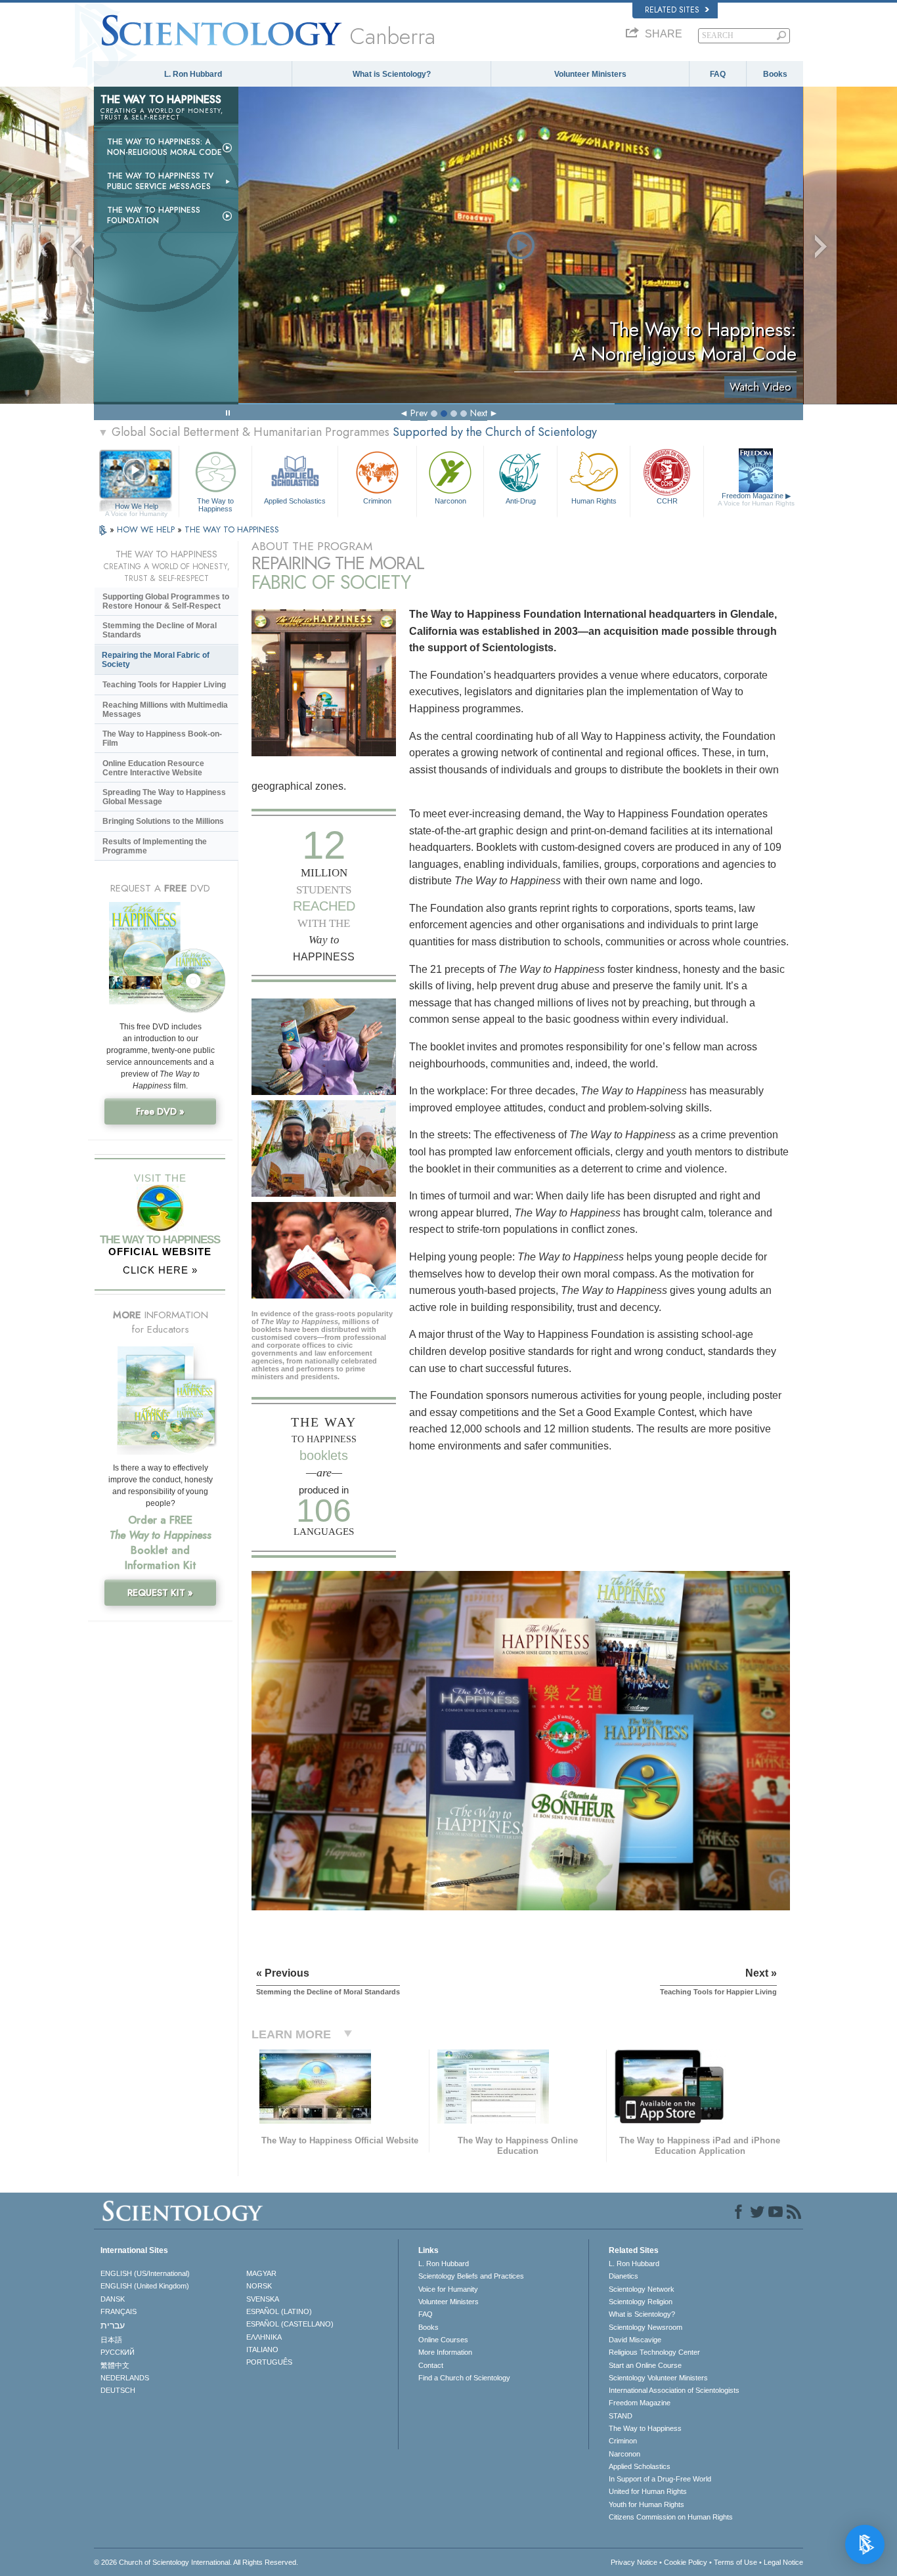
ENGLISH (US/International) (145, 2273)
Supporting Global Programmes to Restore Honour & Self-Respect (166, 601)
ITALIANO (262, 2350)
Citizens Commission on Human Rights (671, 2517)
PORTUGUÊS (269, 2362)
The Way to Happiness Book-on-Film (162, 739)
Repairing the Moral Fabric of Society (156, 660)
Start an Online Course (645, 2365)
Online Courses (443, 2340)
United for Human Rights (648, 2491)
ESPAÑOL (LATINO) (279, 2311)
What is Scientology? (392, 74)
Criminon (377, 501)
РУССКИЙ (118, 2352)
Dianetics (624, 2276)
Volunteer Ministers (590, 74)
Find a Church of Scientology (464, 2378)
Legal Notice (783, 2562)
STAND (621, 2416)
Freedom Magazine (756, 499)
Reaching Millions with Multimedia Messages (165, 710)
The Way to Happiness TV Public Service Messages (160, 181)
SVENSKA (263, 2299)
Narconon (450, 501)
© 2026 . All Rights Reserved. (196, 2562)
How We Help (136, 507)
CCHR (667, 501)
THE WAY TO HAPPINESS (232, 529)
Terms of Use (735, 2562)
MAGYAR (261, 2273)
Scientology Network (642, 2289)
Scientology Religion (641, 2302)
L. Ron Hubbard (193, 74)
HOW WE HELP (147, 529)
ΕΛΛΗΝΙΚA (264, 2337)
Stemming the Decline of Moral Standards (160, 630)
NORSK (259, 2286)
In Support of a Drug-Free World (660, 2479)
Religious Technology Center (654, 2352)
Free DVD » (160, 1111)
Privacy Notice (634, 2562)
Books (775, 74)
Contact (431, 2365)
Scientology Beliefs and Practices (471, 2276)
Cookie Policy (686, 2562)
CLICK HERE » (160, 1270)
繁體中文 (115, 2365)
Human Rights (594, 501)
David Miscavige (635, 2340)
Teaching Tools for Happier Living (164, 685)
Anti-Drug (521, 501)
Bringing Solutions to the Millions (163, 821)
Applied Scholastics (295, 501)
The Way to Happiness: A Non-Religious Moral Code (164, 147)
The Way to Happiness (215, 504)
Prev (419, 413)
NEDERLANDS (125, 2378)
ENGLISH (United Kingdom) (145, 2286)
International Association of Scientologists (674, 2390)
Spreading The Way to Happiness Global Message (164, 797)
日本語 (111, 2340)
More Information (445, 2352)
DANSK (113, 2299)
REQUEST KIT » (160, 1593)
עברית (113, 2325)
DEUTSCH (118, 2390)
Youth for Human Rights (646, 2504)
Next (479, 413)
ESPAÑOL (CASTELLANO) (290, 2324)
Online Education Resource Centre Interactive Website (153, 768)
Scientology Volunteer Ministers (658, 2378)
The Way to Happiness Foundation (154, 215)
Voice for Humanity (448, 2289)
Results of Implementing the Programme (155, 846)
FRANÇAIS (119, 2311)
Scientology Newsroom (645, 2327)
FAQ (718, 74)
